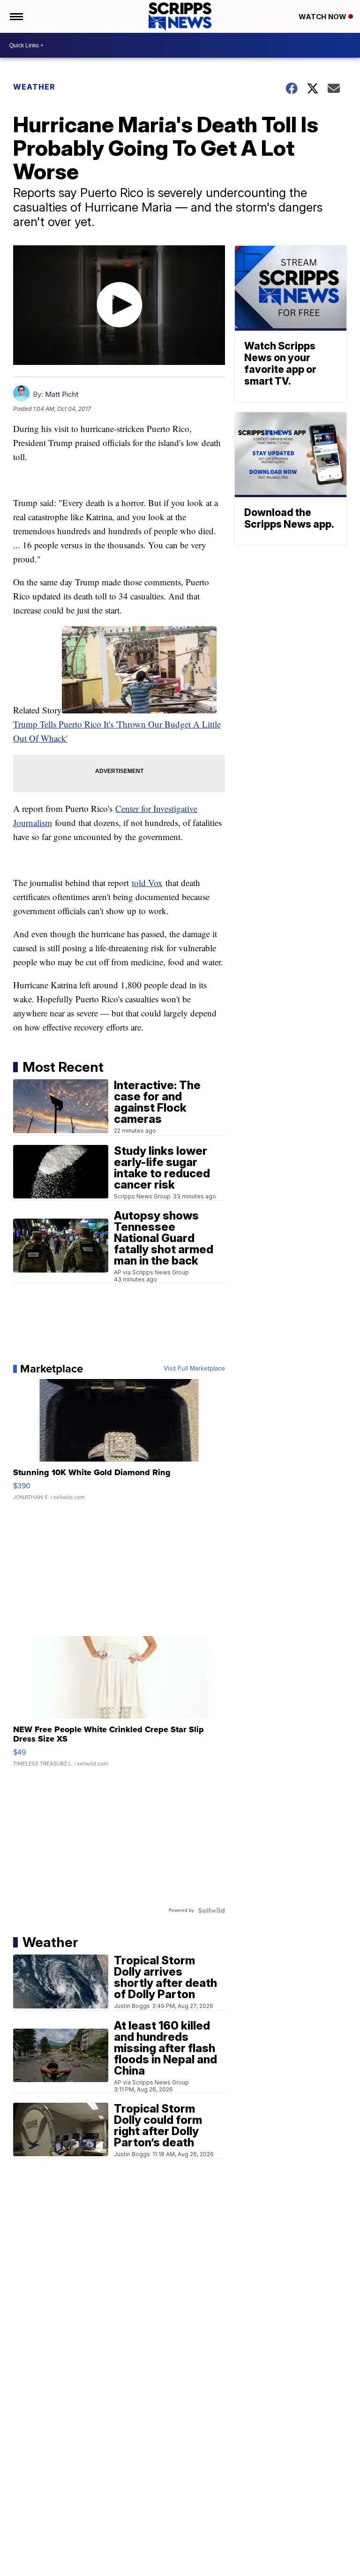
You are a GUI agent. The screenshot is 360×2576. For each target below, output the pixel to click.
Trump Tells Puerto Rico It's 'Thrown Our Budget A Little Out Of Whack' (117, 731)
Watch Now (323, 17)
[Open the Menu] (16, 16)
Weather (34, 87)
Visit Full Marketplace (194, 1369)
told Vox (147, 883)
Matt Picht (62, 394)
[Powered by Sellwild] (211, 1910)
